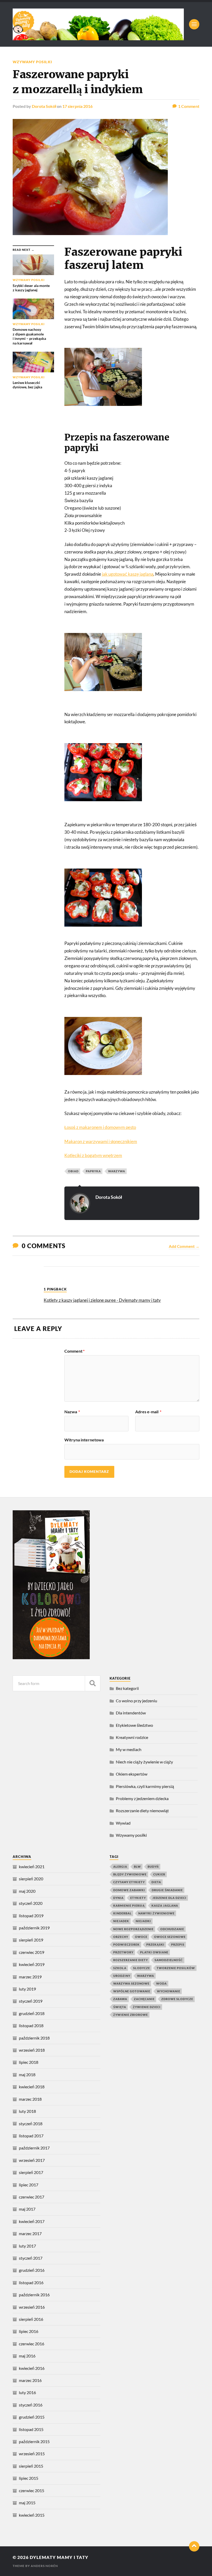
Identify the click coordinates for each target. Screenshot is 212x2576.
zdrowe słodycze (177, 1999)
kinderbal (122, 1913)
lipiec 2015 (29, 2478)
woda (161, 1983)
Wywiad (123, 1823)
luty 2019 (27, 1989)
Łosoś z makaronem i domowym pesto (100, 1127)
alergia (120, 1867)
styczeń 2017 (31, 2258)
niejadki (143, 1921)
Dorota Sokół (44, 106)
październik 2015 (34, 2441)
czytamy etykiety (129, 1882)
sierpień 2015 (31, 2466)
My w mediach (129, 1749)
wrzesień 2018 (32, 2050)
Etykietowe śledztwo (134, 1725)
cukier (159, 1874)
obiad (73, 1171)
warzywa (117, 1171)
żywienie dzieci (147, 2007)
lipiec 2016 (29, 2331)
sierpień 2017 (31, 2172)
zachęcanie (144, 1999)
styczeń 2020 (31, 1903)
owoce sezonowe (170, 1937)
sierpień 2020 (31, 1879)
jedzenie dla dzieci (169, 1898)
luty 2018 (27, 2111)
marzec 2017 (30, 2233)
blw (137, 1867)
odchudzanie (172, 1929)
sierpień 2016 (31, 2319)
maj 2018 (27, 2075)
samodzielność (169, 1960)
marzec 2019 (30, 1977)
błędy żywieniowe (130, 1874)
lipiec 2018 (29, 2062)
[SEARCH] (93, 1683)
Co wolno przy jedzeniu (137, 1701)
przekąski (155, 1944)
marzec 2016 (30, 2380)
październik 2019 (34, 1928)
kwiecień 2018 (32, 2087)
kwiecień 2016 (32, 2368)
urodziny (122, 1976)
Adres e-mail (148, 1412)
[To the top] (194, 2546)
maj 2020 (27, 1891)
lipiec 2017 (29, 2185)
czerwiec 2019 (32, 1952)
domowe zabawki (129, 1890)
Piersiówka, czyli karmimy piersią (145, 1786)
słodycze (142, 1968)
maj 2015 (27, 2503)
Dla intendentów (131, 1713)
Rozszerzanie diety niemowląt (142, 1811)
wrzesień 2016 (32, 2307)
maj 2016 (27, 2356)
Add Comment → (184, 1246)
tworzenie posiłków (176, 1968)
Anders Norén (44, 2566)
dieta (156, 1882)
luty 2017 (27, 2246)
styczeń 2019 (31, 2001)
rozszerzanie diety (131, 1960)
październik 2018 (34, 2038)
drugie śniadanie (167, 1890)
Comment (74, 1351)
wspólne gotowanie (132, 1991)
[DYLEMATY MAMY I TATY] (98, 24)
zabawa (120, 1999)
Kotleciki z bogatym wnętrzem (93, 1155)
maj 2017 (27, 2209)
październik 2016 (34, 2295)
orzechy (121, 1937)
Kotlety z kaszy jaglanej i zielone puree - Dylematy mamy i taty (102, 1300)
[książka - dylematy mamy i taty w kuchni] (51, 1658)
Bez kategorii (127, 1688)
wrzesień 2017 (32, 2160)
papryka (93, 1171)
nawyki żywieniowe (156, 1913)
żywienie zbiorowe (131, 2015)
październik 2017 (34, 2148)
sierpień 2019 (31, 1940)
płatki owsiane (154, 1952)
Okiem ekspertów (132, 1774)
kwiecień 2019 (32, 1964)
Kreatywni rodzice (132, 1737)
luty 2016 (27, 2392)
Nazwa (72, 1412)
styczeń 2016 (31, 2405)
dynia (118, 1898)
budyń (153, 1867)
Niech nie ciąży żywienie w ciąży (144, 1762)
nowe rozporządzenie (133, 1929)
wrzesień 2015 (32, 2454)
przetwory (123, 1952)
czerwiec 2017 (32, 2197)
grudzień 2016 (32, 2270)
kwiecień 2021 (32, 1867)
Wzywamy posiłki (32, 62)
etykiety (138, 1898)
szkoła (120, 1968)
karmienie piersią (129, 1905)
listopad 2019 (31, 1916)
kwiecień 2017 (32, 2221)
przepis (178, 1944)
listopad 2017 (31, 2136)
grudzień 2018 (32, 2013)
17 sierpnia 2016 (77, 106)
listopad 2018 (31, 2025)
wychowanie (169, 1991)
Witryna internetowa (84, 1440)
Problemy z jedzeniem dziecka (142, 1798)
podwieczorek (126, 1944)
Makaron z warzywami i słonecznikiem (101, 1141)
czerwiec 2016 (32, 2344)
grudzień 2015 (32, 2417)
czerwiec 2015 (32, 2490)
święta (120, 2007)
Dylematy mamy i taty (59, 2557)
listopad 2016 (31, 2282)
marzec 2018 (30, 2099)
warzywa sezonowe (131, 1983)
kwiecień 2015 (32, 2515)
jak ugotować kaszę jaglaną (128, 574)
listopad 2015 (31, 2429)
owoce (141, 1937)
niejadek (121, 1921)
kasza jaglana (165, 1905)
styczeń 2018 (31, 2124)
